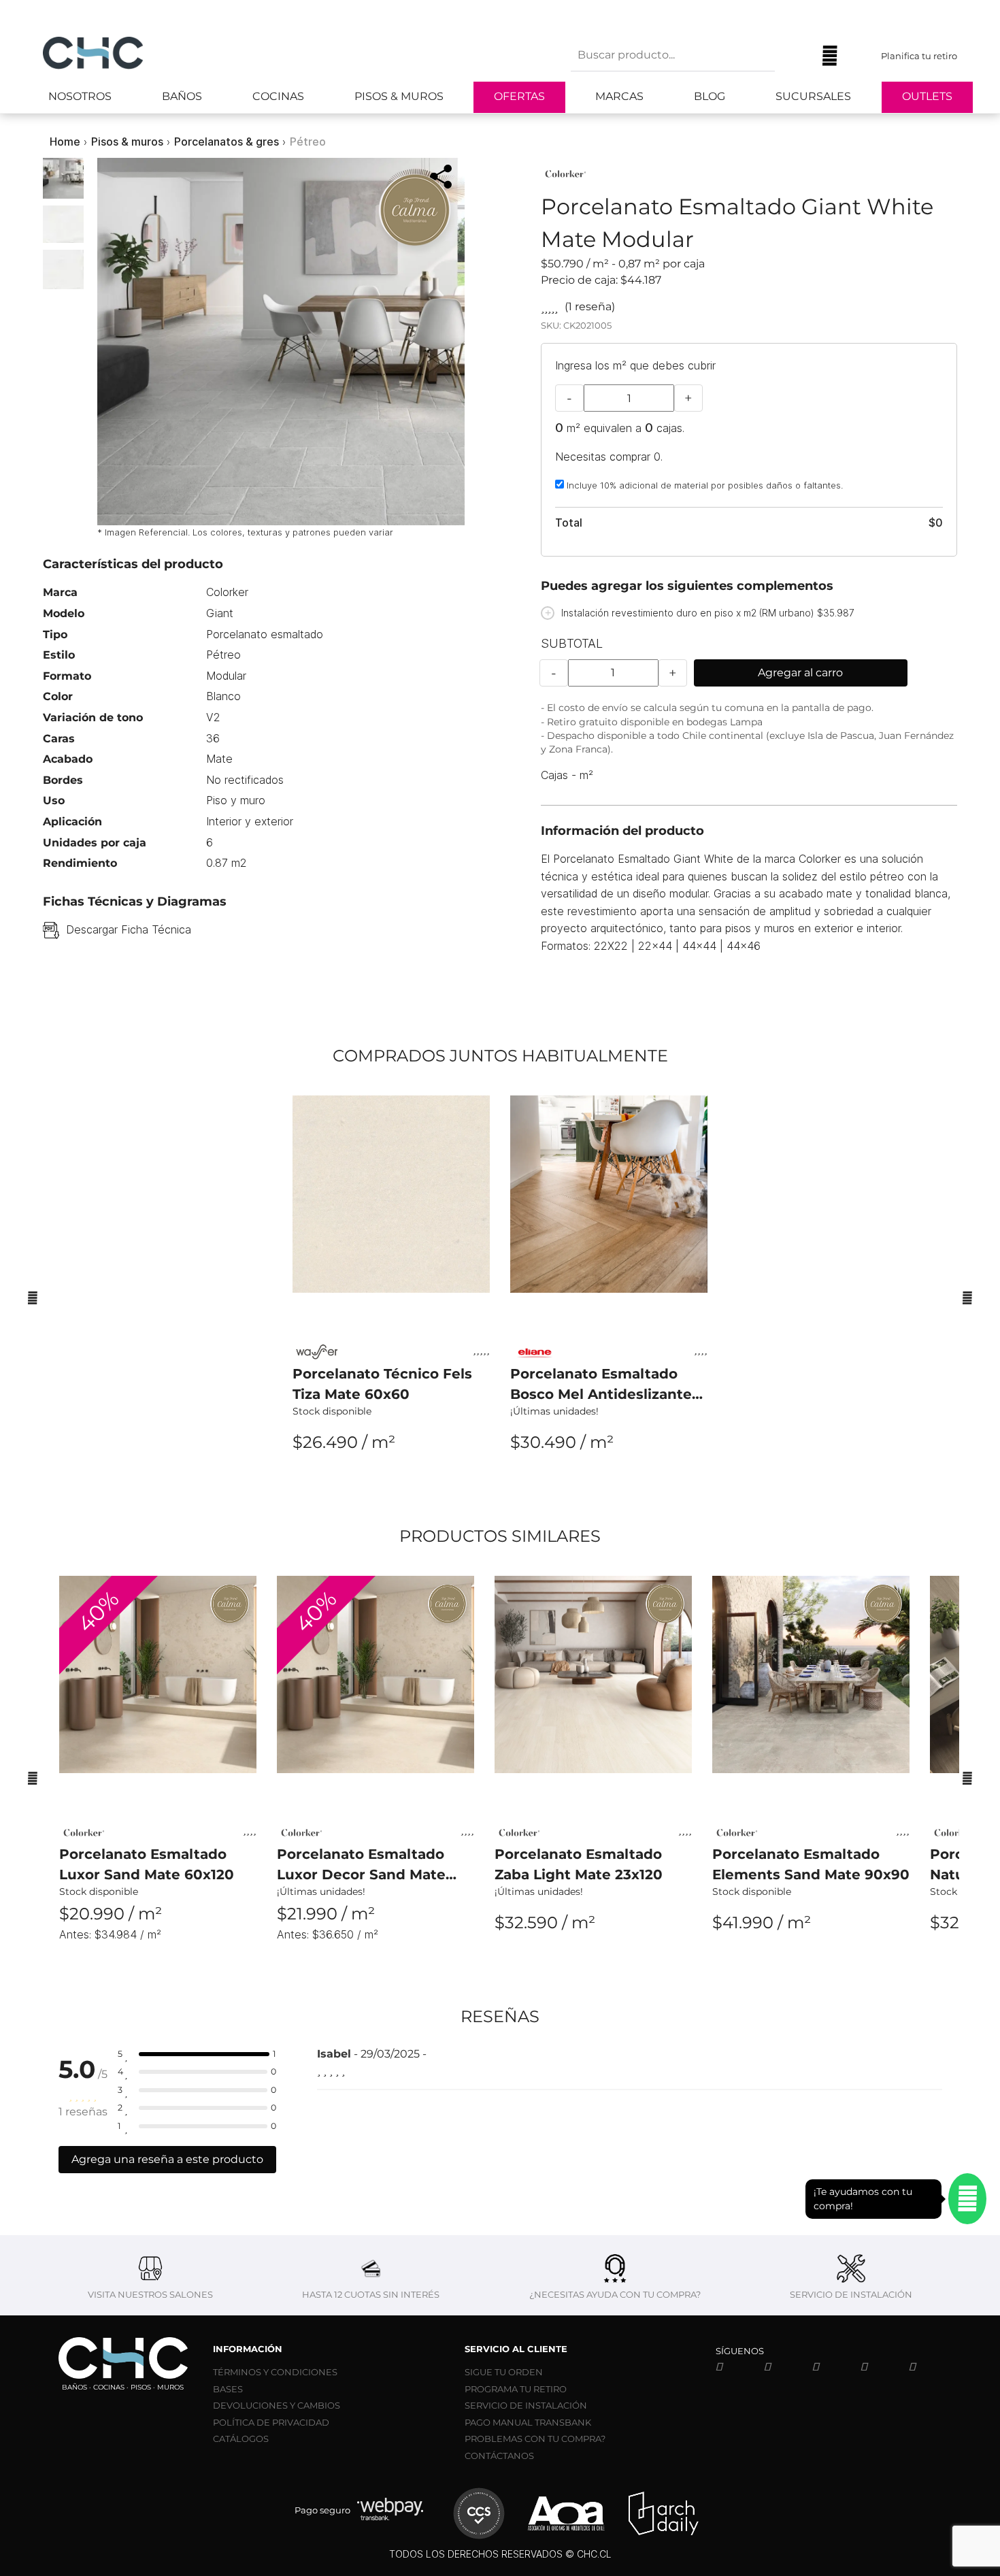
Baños (182, 96)
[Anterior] (33, 1298)
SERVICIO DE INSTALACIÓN (526, 2405)
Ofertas (519, 96)
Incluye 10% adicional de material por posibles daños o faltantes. (703, 485)
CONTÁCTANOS (499, 2456)
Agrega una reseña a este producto (167, 2159)
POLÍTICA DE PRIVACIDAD (271, 2422)
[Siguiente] (967, 1298)
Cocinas (278, 96)
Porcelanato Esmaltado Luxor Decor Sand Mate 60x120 (361, 1865)
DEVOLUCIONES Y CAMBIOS (277, 2405)
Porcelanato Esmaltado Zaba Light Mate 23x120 (579, 1864)
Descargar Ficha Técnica (129, 929)
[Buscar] (795, 56)
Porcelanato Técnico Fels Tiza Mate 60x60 (382, 1384)
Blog (710, 96)
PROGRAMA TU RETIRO (516, 2389)
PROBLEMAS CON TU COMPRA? (535, 2439)
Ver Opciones (391, 1480)
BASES (228, 2389)
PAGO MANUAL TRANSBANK (528, 2422)
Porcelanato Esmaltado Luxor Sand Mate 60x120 (147, 1864)
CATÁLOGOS (241, 2439)
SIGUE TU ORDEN (504, 2372)
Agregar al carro (800, 673)
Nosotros (80, 96)
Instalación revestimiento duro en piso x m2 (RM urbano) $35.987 (708, 613)
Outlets (927, 96)
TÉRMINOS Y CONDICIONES (275, 2372)
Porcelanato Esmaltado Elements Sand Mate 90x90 (811, 1864)
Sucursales (813, 96)
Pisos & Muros (399, 96)
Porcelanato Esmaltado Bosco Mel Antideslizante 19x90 (601, 1385)
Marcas (619, 96)
